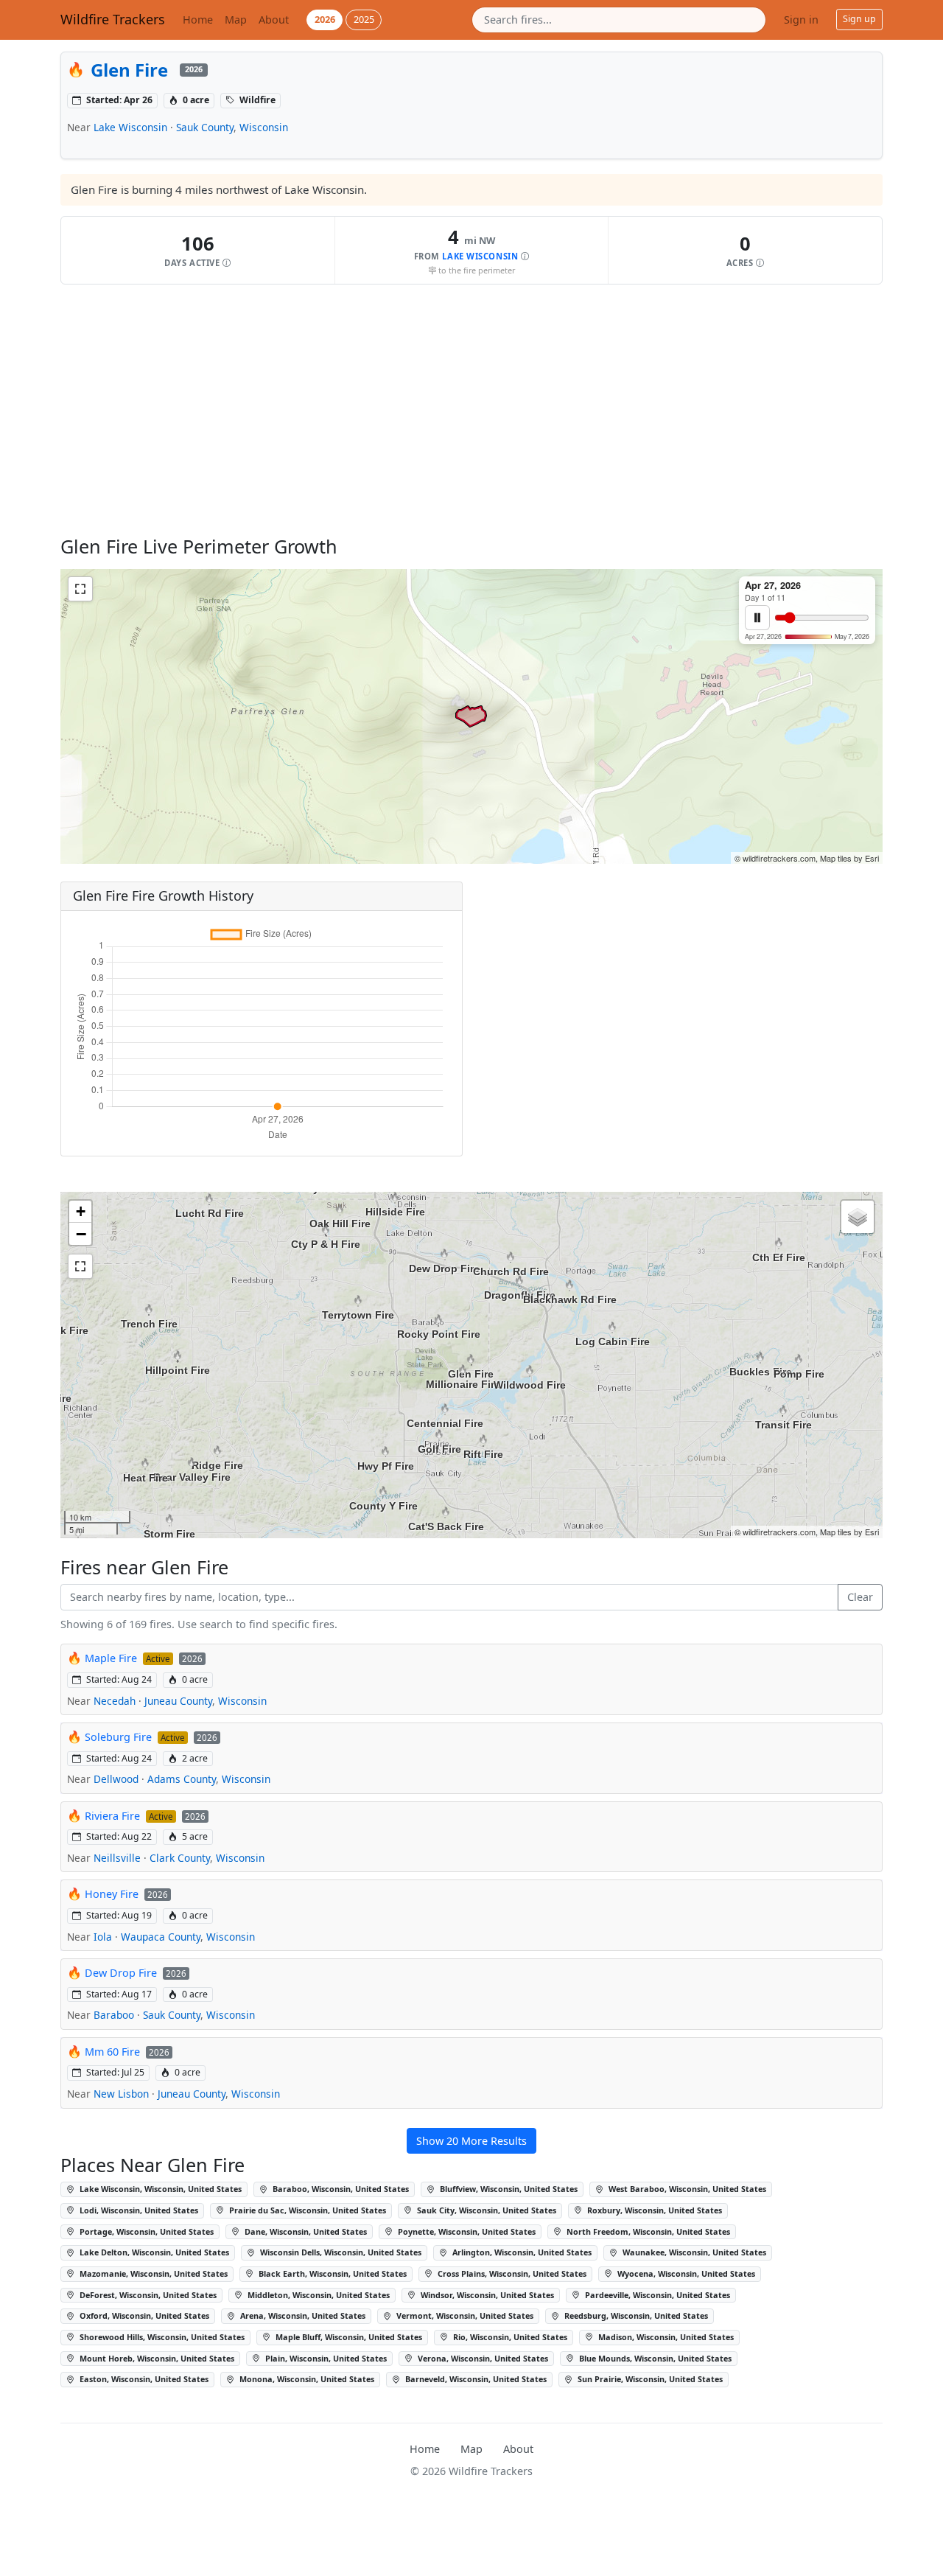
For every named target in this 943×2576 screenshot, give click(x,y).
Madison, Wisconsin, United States (665, 2337)
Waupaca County (161, 1937)
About (274, 20)
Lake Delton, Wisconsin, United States (153, 2252)
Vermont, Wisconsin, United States (464, 2315)
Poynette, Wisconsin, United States (466, 2231)
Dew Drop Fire (121, 1973)
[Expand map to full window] (80, 589)
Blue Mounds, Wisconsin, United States (654, 2358)
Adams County (182, 1779)
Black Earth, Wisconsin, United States (332, 2273)
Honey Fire (112, 1894)
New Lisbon (121, 2094)
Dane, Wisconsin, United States (305, 2231)
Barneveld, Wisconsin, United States (475, 2379)
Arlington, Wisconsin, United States (521, 2252)
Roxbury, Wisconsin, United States (653, 2210)
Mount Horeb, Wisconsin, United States (156, 2358)
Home (198, 20)
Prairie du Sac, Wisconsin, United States (306, 2210)
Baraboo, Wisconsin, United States (340, 2189)
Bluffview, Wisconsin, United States (508, 2189)
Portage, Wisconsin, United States (146, 2231)
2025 (364, 19)
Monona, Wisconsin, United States (306, 2379)
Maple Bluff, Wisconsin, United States (348, 2337)
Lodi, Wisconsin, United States (138, 2210)
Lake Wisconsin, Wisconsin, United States (159, 2189)
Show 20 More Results (471, 2141)
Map (236, 20)
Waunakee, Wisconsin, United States (693, 2252)
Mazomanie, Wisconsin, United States (153, 2273)
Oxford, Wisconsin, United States (143, 2315)
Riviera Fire (112, 1816)
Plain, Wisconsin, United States (325, 2358)
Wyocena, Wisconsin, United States (685, 2273)
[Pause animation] (757, 618)
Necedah (115, 1701)
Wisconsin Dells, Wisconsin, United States (340, 2252)
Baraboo (114, 2015)
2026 (325, 19)
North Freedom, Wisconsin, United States (647, 2231)
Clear (860, 1597)
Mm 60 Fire (112, 2052)
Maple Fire (111, 1658)
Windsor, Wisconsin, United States (486, 2295)
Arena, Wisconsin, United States (302, 2315)
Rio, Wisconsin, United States (509, 2337)
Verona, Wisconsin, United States (482, 2358)
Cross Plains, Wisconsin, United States (511, 2273)
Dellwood (116, 1779)
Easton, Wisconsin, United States (143, 2379)
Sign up (859, 19)
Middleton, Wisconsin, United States (318, 2295)
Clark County (180, 1858)
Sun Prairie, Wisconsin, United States (649, 2379)
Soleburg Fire (118, 1737)
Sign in (801, 20)
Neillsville (117, 1858)
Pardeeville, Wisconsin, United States (656, 2295)
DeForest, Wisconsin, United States (147, 2295)
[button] (198, 250)
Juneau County (178, 1701)
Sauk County (205, 127)
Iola (103, 1937)
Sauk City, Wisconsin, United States (485, 2210)
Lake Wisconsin (130, 127)
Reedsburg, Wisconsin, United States (635, 2315)
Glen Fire (129, 70)
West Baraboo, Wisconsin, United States (686, 2189)
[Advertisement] (471, 410)
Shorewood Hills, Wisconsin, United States (161, 2337)
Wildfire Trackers (113, 19)
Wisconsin (264, 127)
